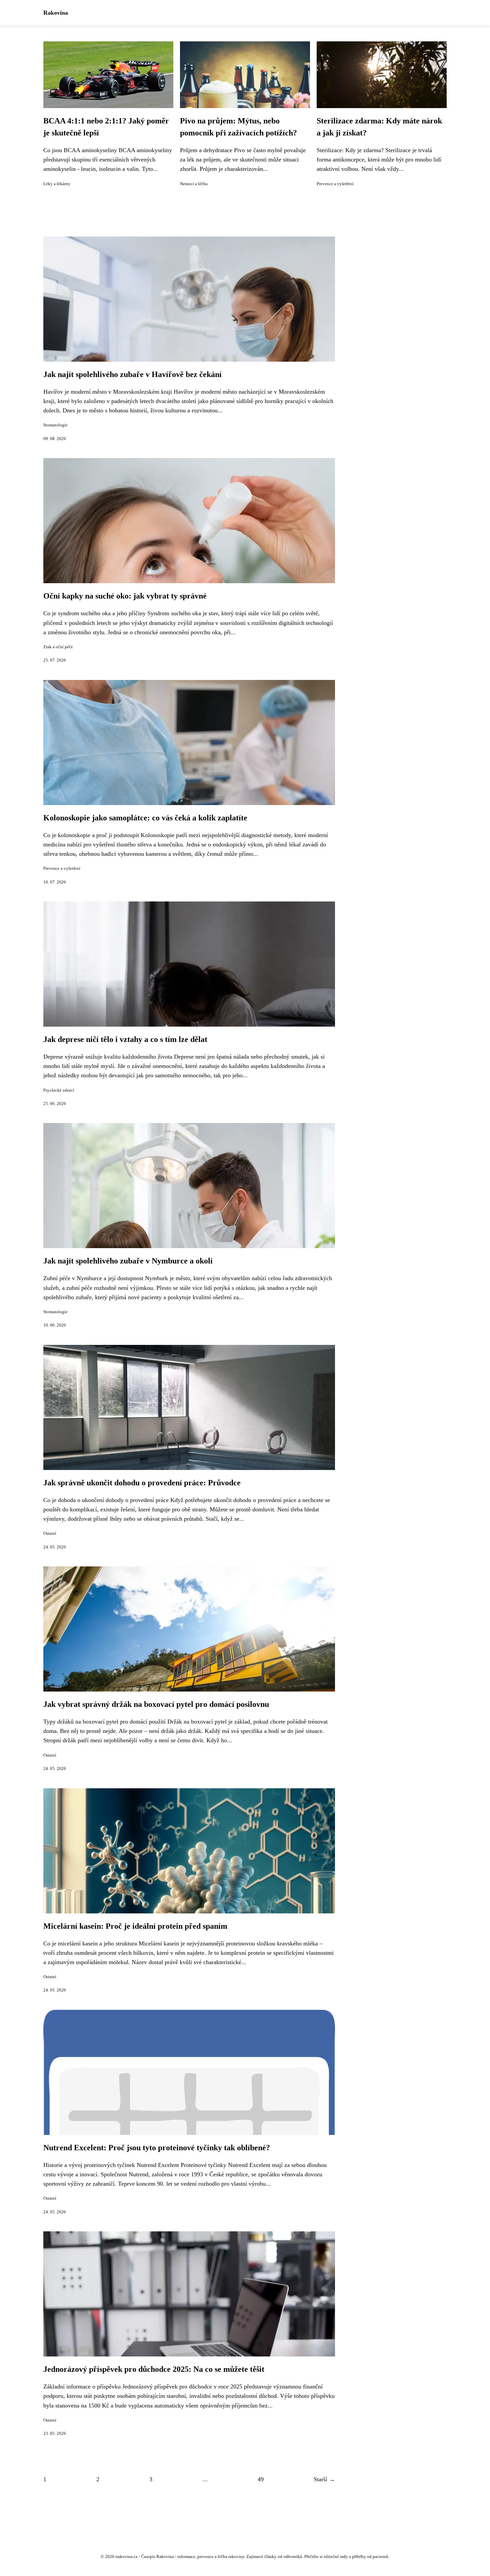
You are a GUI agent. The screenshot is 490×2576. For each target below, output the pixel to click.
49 (261, 2479)
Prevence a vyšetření (335, 184)
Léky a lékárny (57, 184)
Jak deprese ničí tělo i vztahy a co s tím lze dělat (125, 1039)
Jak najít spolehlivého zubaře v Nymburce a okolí (128, 1261)
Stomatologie (55, 425)
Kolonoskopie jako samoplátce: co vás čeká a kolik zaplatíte (145, 818)
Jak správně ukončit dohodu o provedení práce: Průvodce (142, 1483)
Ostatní (50, 1533)
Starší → (324, 2479)
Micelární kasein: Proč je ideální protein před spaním (135, 1926)
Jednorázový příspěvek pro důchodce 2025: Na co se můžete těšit (154, 2369)
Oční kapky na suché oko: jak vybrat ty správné (125, 596)
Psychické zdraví (59, 1090)
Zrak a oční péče (58, 647)
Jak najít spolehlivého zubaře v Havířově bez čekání (132, 374)
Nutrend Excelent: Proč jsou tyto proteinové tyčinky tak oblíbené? (157, 2148)
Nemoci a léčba (194, 184)
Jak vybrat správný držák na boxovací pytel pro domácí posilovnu (156, 1704)
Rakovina (56, 13)
